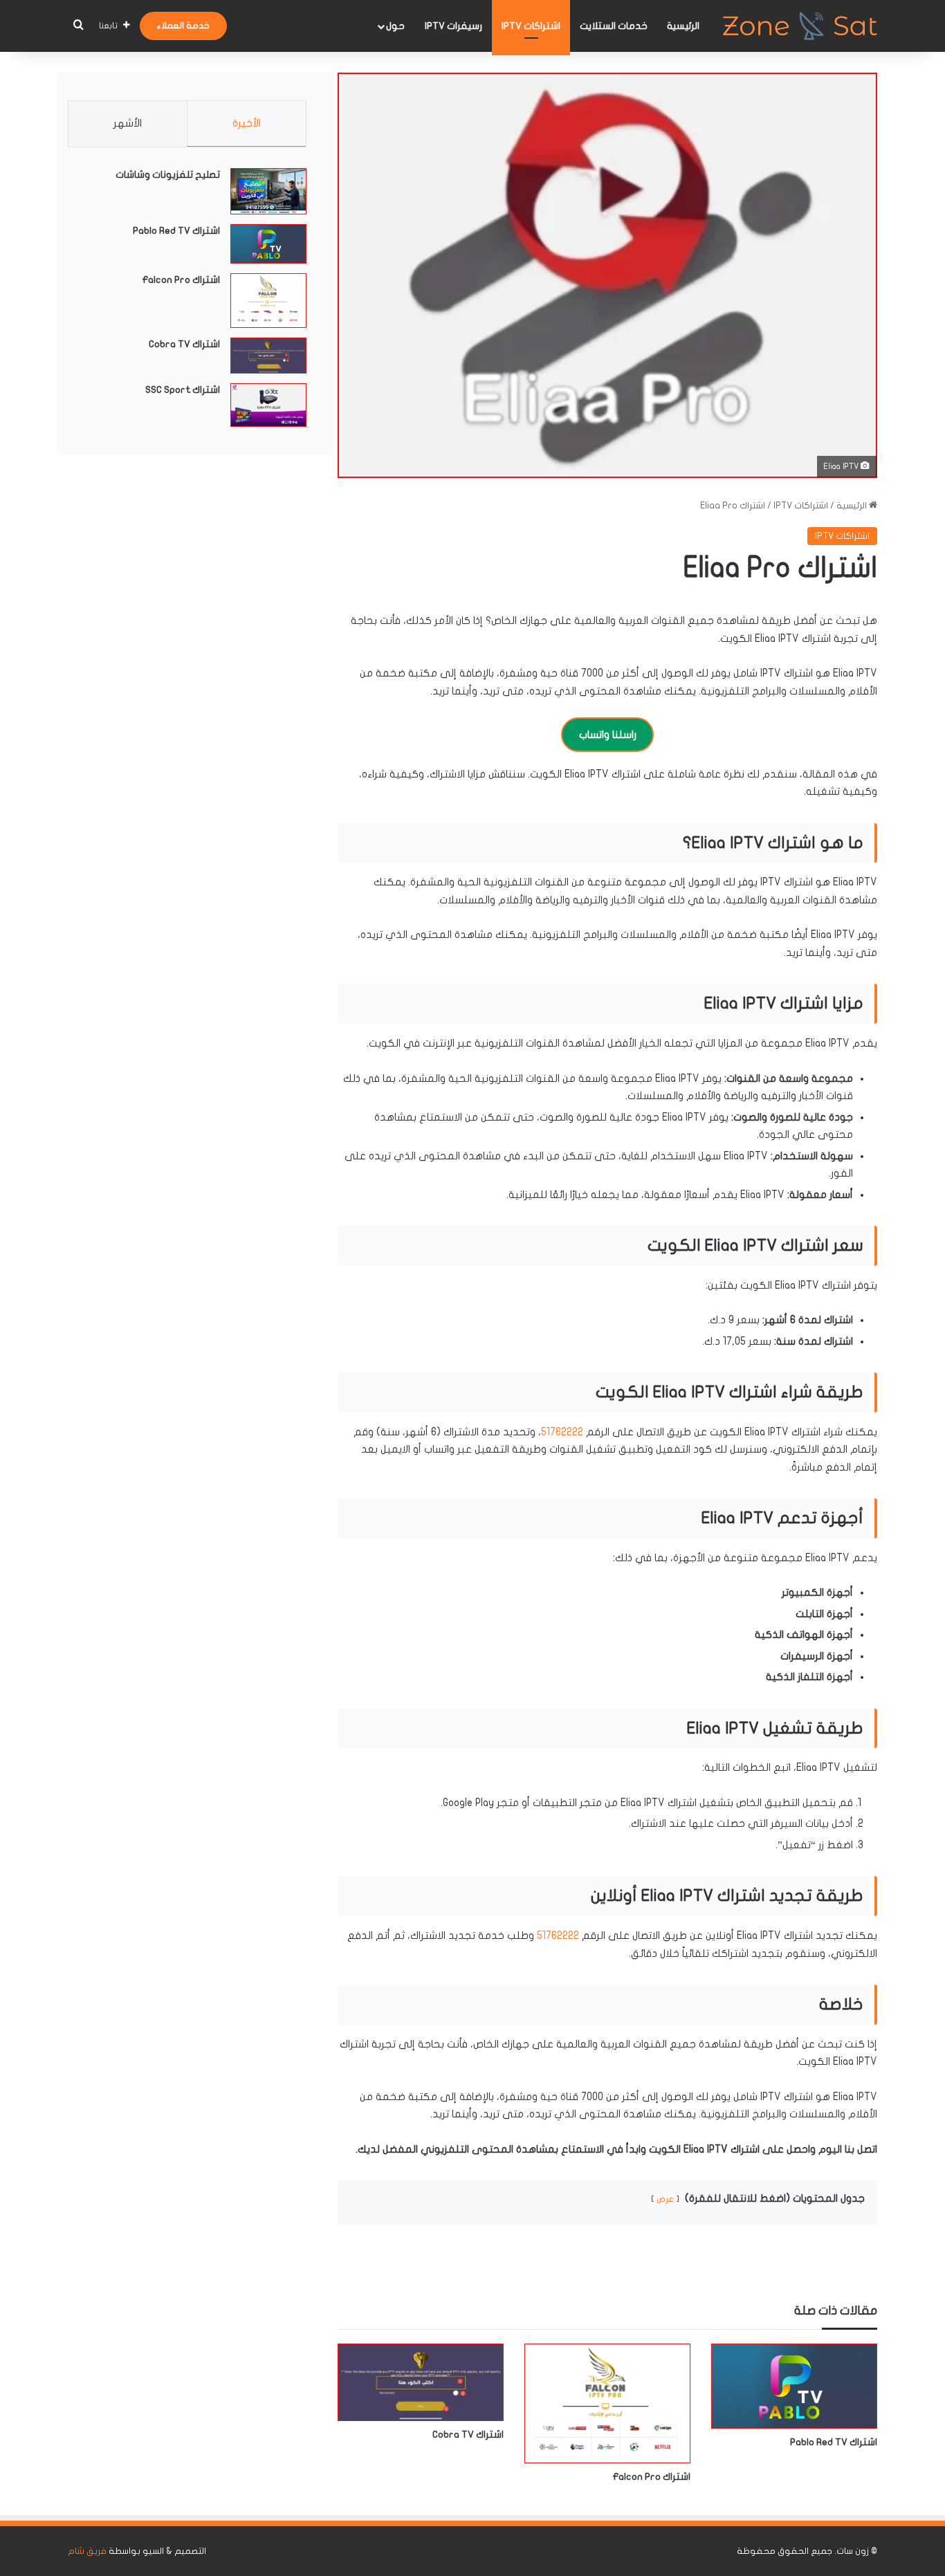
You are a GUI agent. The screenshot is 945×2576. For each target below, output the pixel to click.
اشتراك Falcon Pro (651, 2477)
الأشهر (128, 123)
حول (395, 26)
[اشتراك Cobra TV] (421, 2382)
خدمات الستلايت (614, 26)
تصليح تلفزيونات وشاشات (168, 175)
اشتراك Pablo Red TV (834, 2442)
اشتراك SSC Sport (183, 390)
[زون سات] (800, 26)
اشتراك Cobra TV (468, 2435)
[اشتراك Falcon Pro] (607, 2403)
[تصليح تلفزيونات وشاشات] (268, 191)
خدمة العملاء (183, 26)
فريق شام (87, 2551)
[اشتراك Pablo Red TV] (794, 2386)
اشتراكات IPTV (531, 26)
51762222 (562, 1432)
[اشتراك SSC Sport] (268, 405)
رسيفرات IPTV (453, 26)
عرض (665, 2199)
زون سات (853, 2551)
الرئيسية (683, 26)
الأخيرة (247, 123)
